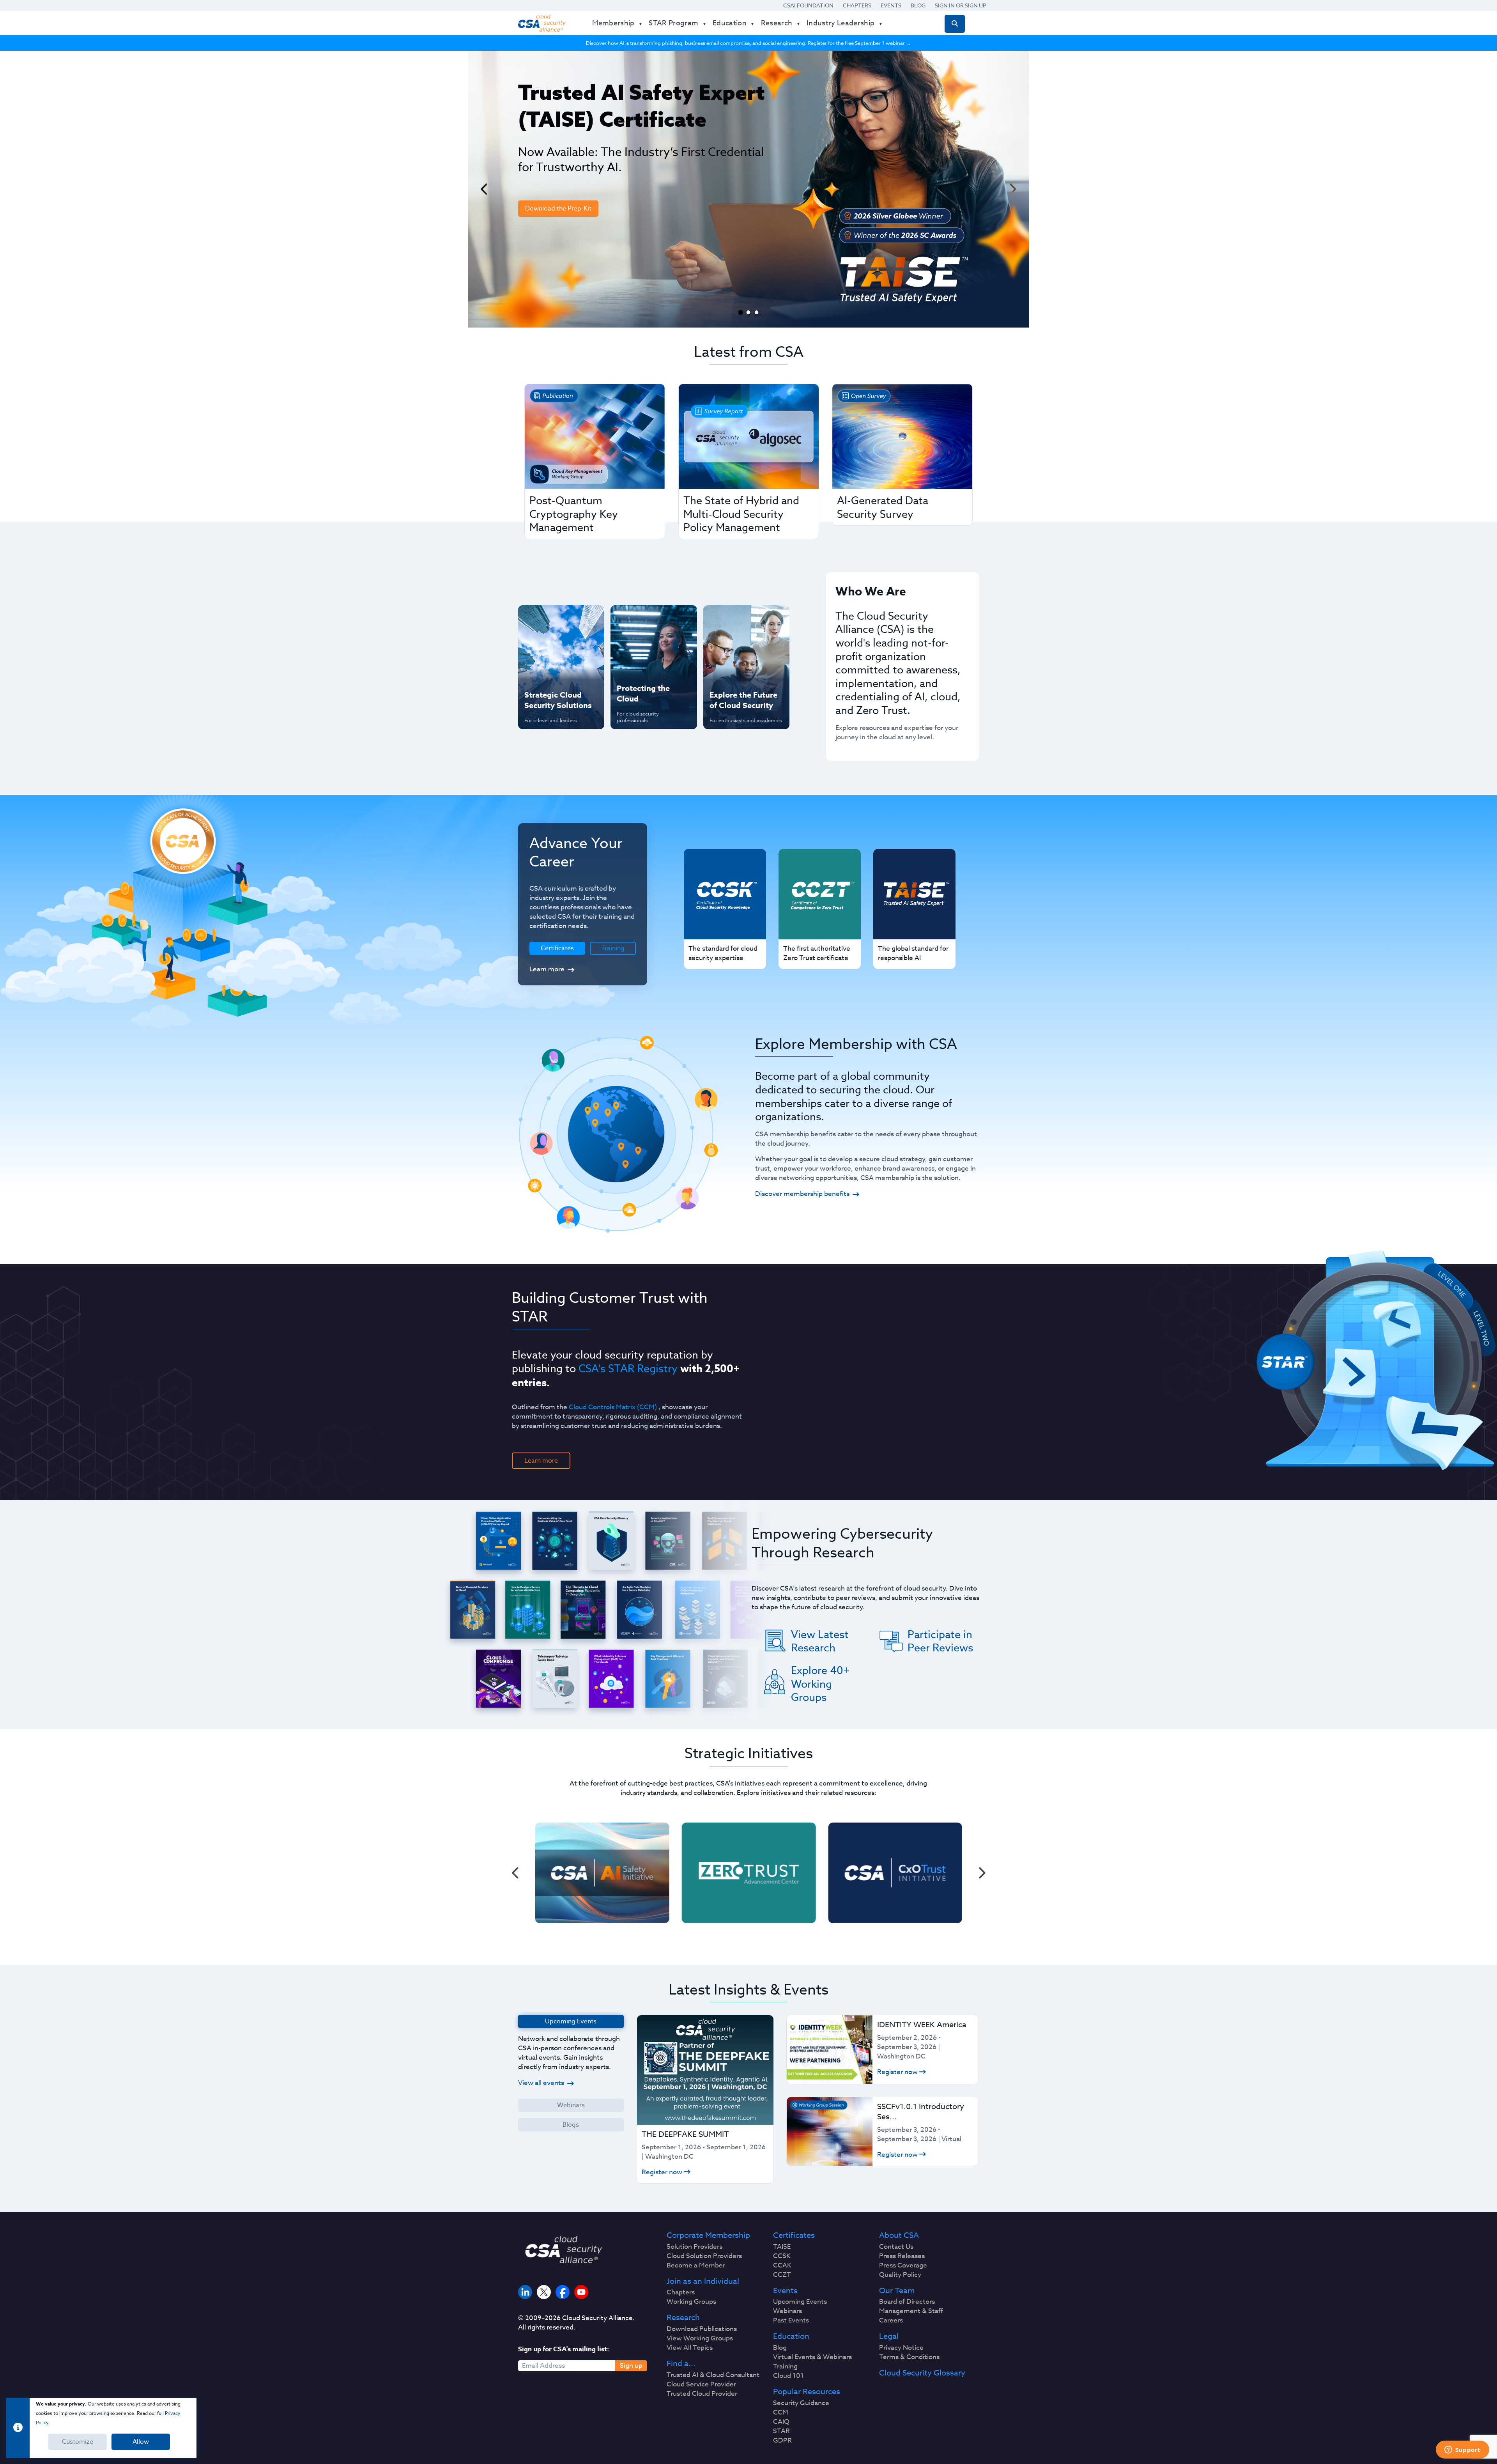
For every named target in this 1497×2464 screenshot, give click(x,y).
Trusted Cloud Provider (702, 2394)
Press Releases (902, 2256)
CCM (781, 2413)
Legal (889, 2336)
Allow (141, 2442)
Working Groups (691, 2302)
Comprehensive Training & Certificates (745, 619)
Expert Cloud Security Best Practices (649, 670)
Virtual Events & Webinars (812, 2357)
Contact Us (896, 2247)
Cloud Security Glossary (922, 2373)
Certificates (794, 2235)
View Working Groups (700, 2338)
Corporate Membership (708, 2235)
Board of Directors (907, 2302)
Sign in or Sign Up (961, 5)
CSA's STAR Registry (628, 1368)
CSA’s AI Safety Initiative (546, 645)
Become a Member (696, 2266)
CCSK (782, 2256)
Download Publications (702, 2329)
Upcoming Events (800, 2302)
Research (683, 2318)
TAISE (782, 2247)
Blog (918, 5)
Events (891, 5)
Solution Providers (695, 2247)
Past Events (791, 2321)
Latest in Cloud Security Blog (744, 670)
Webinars (571, 2105)
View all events (541, 2083)
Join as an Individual (703, 2282)
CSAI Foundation (808, 5)
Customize (78, 2442)
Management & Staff (911, 2311)
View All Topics (690, 2348)
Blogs (571, 2125)
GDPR (782, 2441)
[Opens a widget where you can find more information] (1462, 2450)
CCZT (782, 2275)
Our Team (897, 2291)
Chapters (857, 5)
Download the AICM (554, 266)
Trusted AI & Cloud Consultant (713, 2375)
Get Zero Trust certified (545, 670)
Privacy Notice (901, 2348)
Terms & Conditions (909, 2357)
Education (791, 2336)
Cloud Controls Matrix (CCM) (613, 1407)
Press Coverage (903, 2266)
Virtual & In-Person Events (736, 645)
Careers (891, 2321)
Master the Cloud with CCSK (650, 645)
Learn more (547, 969)
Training (613, 948)
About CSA (899, 2235)
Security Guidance (801, 2403)
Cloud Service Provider (701, 2384)
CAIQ (781, 2422)
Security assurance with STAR (559, 619)
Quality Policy (900, 2275)
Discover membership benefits (802, 1194)
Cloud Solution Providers (704, 2256)
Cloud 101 (788, 2376)
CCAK (782, 2266)
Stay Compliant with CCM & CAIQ (647, 619)
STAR (781, 2431)
